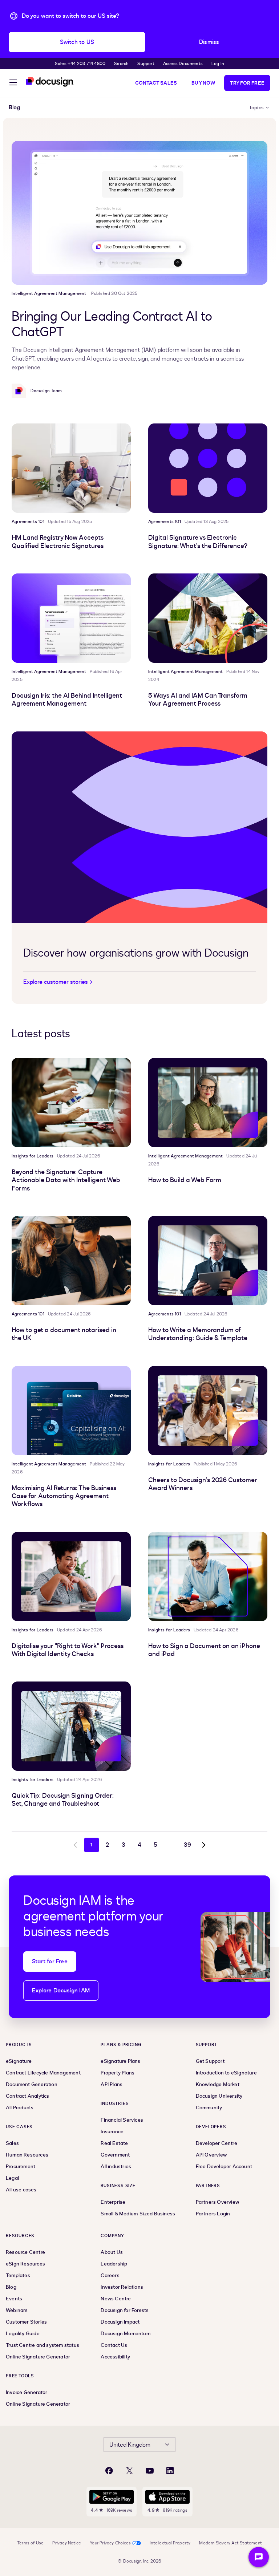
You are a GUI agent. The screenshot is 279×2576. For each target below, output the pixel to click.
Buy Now (203, 83)
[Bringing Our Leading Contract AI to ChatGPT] (139, 213)
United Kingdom (130, 2445)
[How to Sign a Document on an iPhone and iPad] (208, 1577)
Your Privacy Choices (110, 2543)
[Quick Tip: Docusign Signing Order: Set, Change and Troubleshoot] (71, 1726)
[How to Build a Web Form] (208, 1103)
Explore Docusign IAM (61, 1991)
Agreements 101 (28, 522)
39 (187, 1845)
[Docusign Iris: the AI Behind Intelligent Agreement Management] (71, 618)
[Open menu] (13, 84)
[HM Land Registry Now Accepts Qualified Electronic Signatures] (71, 468)
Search (121, 64)
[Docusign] (50, 82)
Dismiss (209, 42)
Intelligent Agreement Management (49, 293)
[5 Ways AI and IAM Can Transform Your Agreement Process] (208, 618)
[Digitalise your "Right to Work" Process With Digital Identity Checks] (71, 1577)
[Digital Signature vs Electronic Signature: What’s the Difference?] (208, 468)
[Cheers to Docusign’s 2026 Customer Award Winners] (208, 1411)
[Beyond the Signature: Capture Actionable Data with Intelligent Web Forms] (71, 1103)
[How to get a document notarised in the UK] (71, 1261)
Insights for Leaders (33, 1156)
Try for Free (247, 83)
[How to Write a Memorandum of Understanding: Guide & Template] (208, 1261)
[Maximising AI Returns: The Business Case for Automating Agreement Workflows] (71, 1411)
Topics (256, 108)
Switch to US (77, 42)
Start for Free (50, 1962)
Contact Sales (156, 83)
